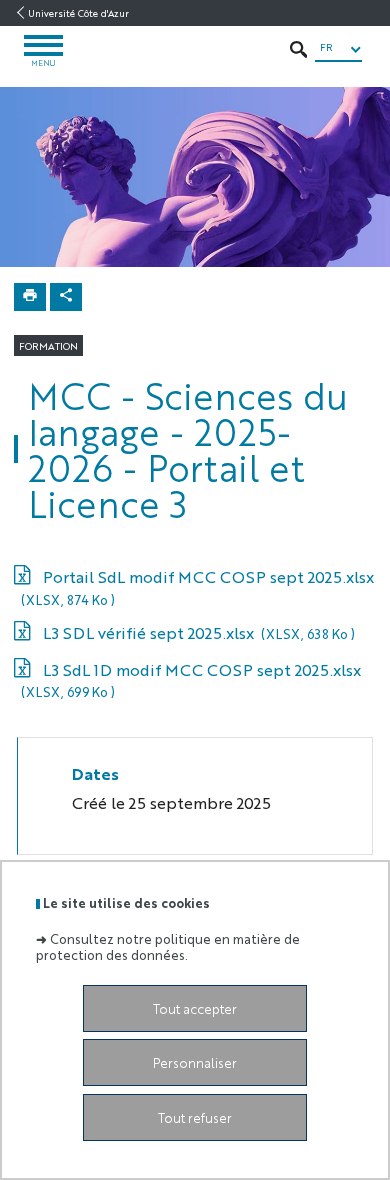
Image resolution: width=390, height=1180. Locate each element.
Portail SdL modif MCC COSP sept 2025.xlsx (197, 587)
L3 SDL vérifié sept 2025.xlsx (198, 632)
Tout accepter (195, 1008)
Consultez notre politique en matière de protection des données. (168, 946)
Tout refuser (195, 1117)
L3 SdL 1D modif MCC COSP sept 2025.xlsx (191, 680)
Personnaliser (195, 1062)
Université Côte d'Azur (78, 13)
